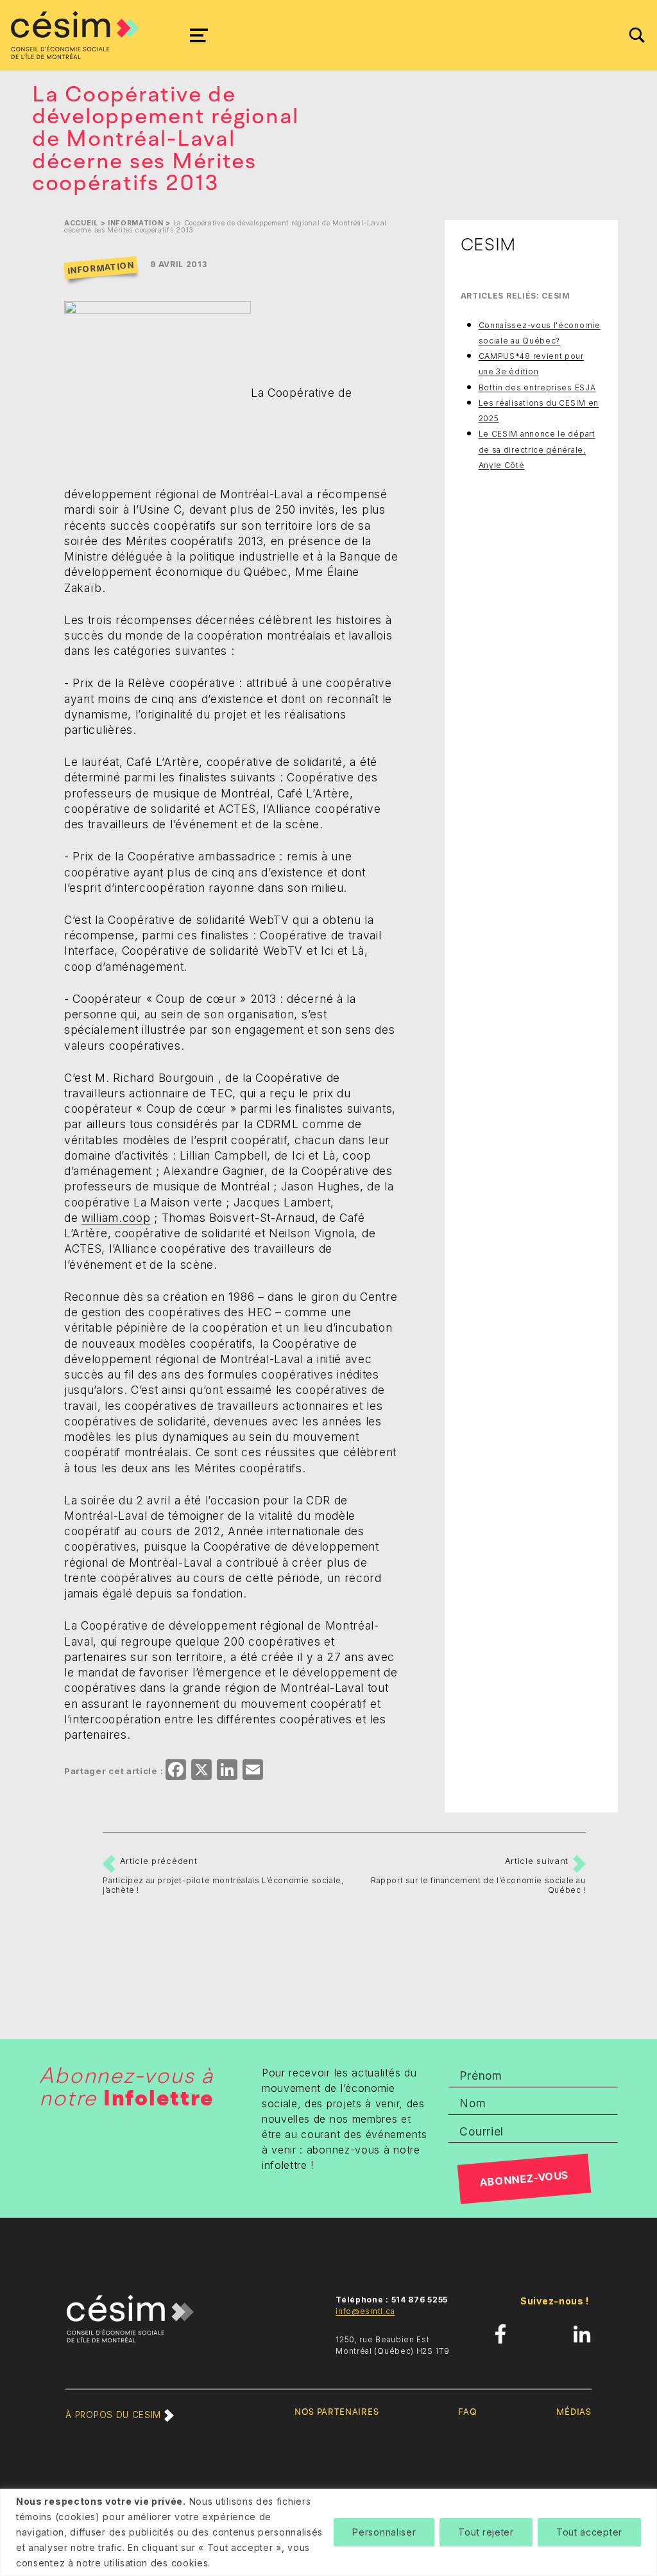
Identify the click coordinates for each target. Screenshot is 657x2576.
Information (136, 223)
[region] (328, 2532)
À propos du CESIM (115, 2415)
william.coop (116, 1218)
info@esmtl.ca (365, 2311)
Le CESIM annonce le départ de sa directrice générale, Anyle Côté (537, 449)
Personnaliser (384, 2532)
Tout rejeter (486, 2532)
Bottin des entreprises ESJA (537, 387)
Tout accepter (589, 2532)
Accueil (81, 223)
